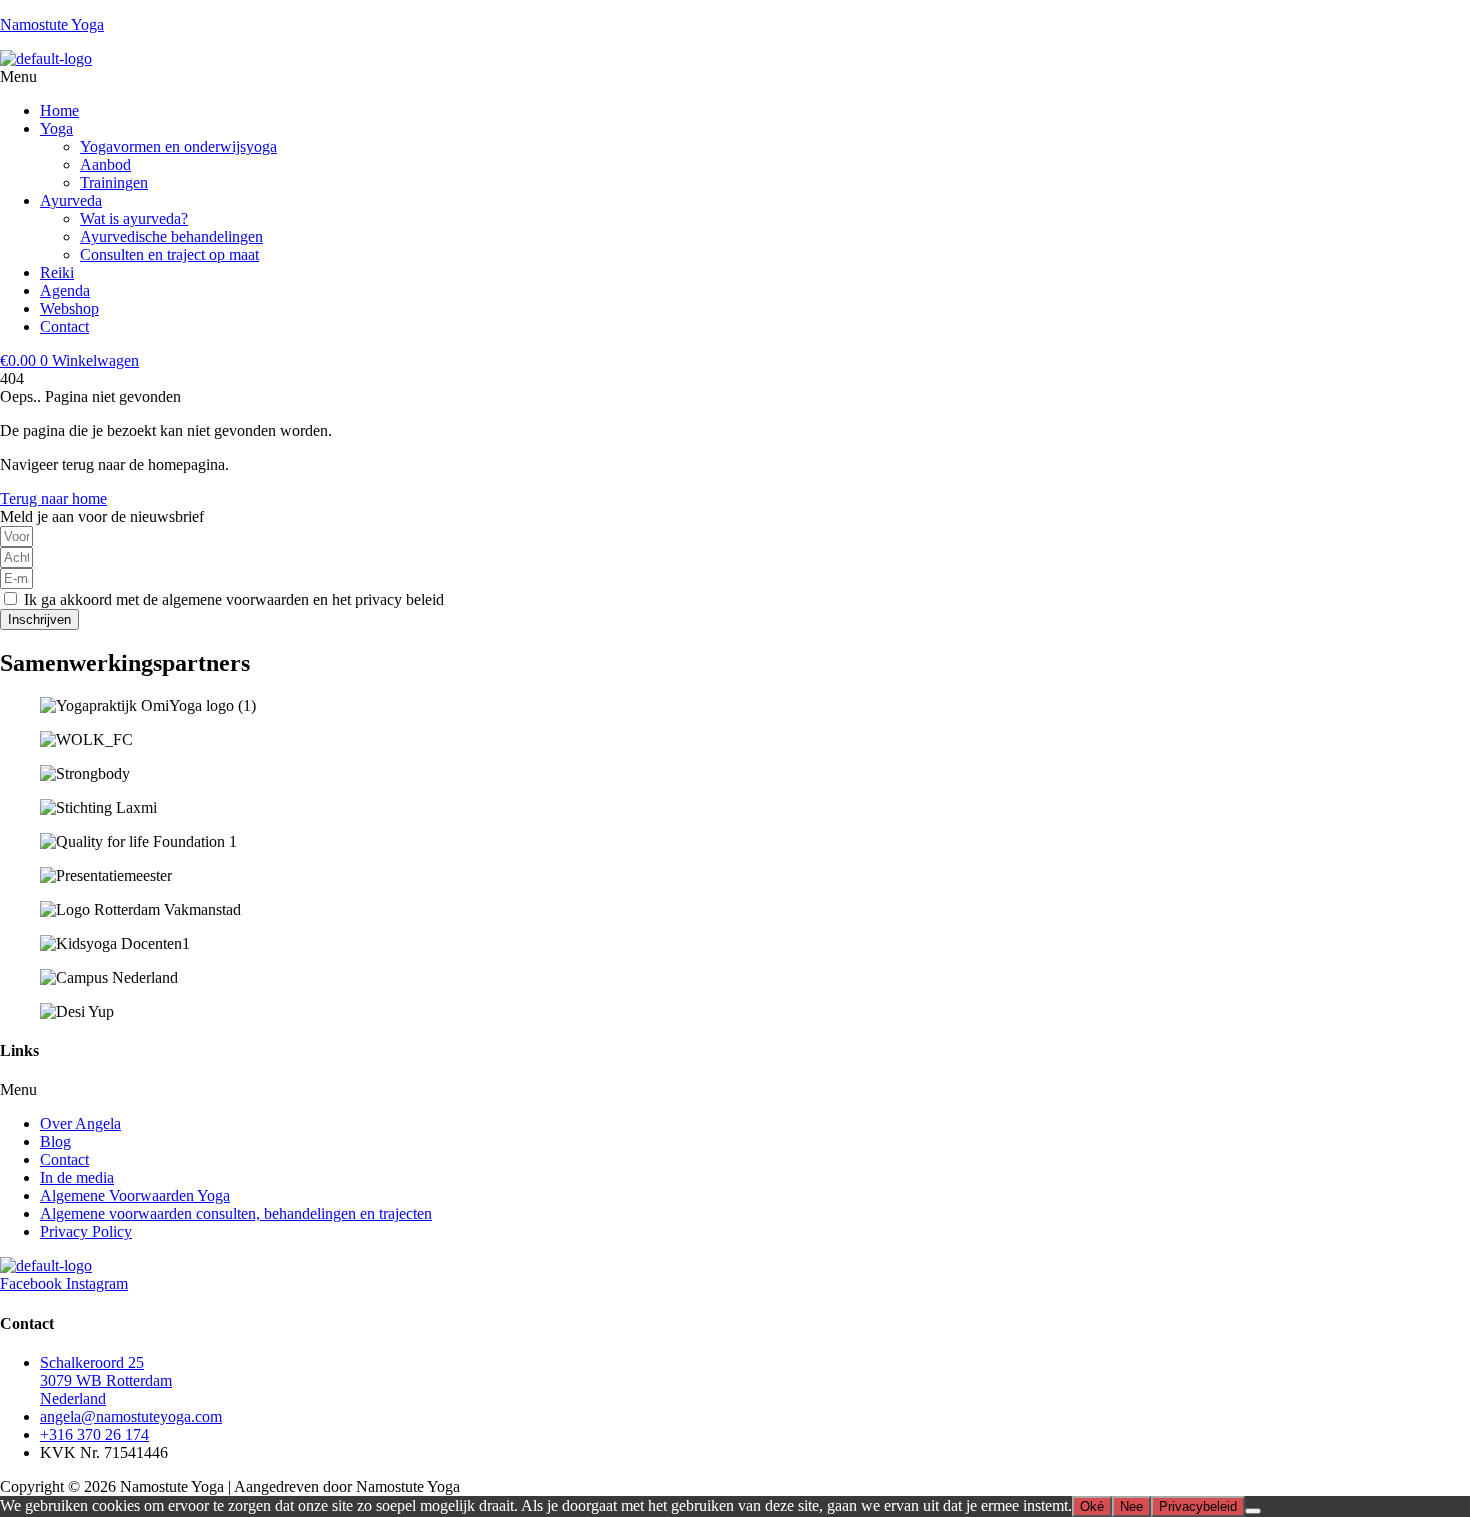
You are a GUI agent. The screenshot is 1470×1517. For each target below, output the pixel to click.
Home (59, 110)
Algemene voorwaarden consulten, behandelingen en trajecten (236, 1213)
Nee (1131, 1506)
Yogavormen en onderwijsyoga (178, 146)
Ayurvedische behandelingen (171, 236)
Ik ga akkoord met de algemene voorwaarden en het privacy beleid (234, 599)
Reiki (57, 272)
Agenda (65, 290)
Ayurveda (71, 200)
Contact (64, 326)
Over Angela (80, 1123)
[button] (735, 77)
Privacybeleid (1198, 1506)
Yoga (56, 128)
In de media (77, 1177)
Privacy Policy (86, 1231)
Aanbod (105, 164)
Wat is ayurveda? (134, 218)
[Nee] (1253, 1511)
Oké (1092, 1506)
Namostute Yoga (52, 24)
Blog (55, 1141)
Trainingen (114, 182)
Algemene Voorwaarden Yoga (135, 1195)
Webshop (69, 308)
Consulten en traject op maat (169, 254)
